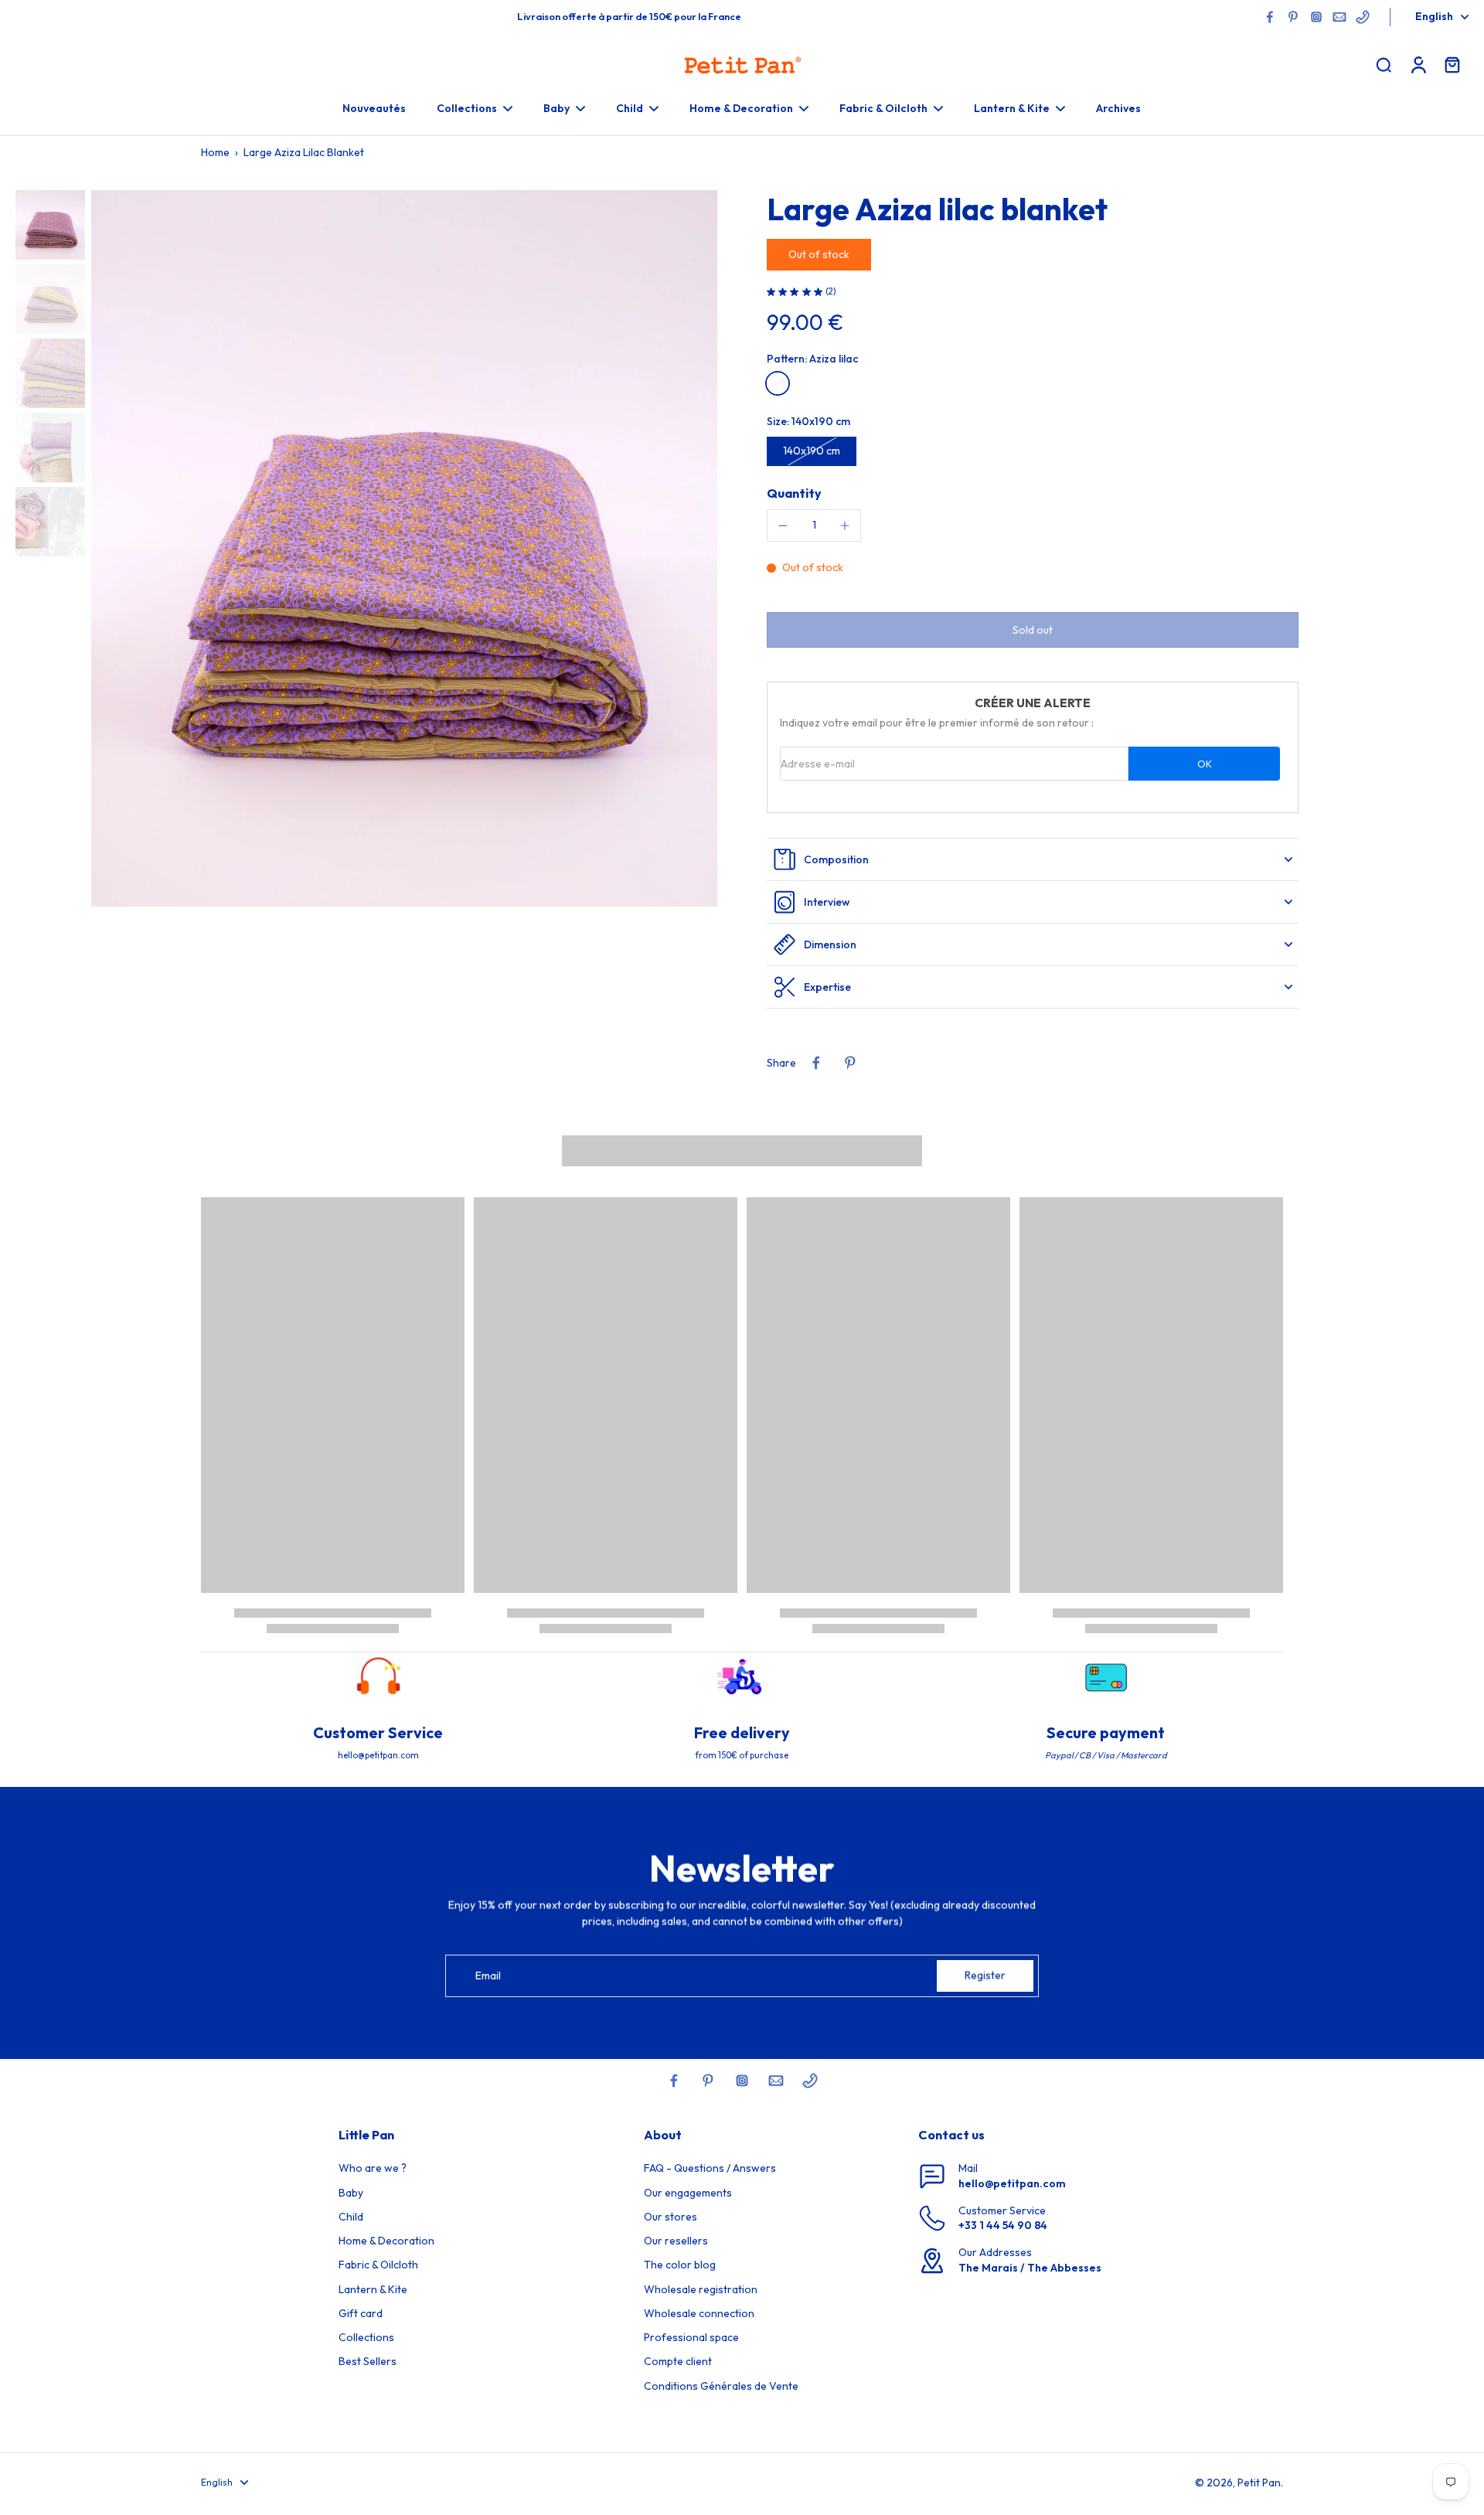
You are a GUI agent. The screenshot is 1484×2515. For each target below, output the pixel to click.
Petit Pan (1259, 2483)
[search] (1384, 64)
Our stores (671, 2217)
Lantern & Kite (373, 2289)
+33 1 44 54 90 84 (1003, 2225)
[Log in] (1418, 64)
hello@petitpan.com (1012, 2183)
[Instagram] (1316, 17)
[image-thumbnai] (50, 225)
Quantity (794, 493)
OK (1205, 764)
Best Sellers (368, 2361)
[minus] (783, 526)
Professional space (691, 2337)
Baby (351, 2193)
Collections (366, 2337)
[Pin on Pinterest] (850, 1063)
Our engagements (688, 2193)
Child (351, 2217)
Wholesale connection (699, 2313)
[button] (1033, 630)
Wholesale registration (701, 2289)
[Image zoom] (404, 548)
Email (488, 1976)
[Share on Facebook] (816, 1063)
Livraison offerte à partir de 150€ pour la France (629, 16)
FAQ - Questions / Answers (710, 2168)
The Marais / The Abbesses (1030, 2268)
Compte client (678, 2361)
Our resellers (676, 2241)
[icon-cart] (1452, 64)
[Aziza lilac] (778, 383)
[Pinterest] (1293, 17)
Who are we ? (373, 2168)
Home (215, 152)
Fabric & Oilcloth (378, 2265)
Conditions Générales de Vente (721, 2386)
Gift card (361, 2313)
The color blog (680, 2265)
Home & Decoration (386, 2241)
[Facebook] (1270, 17)
